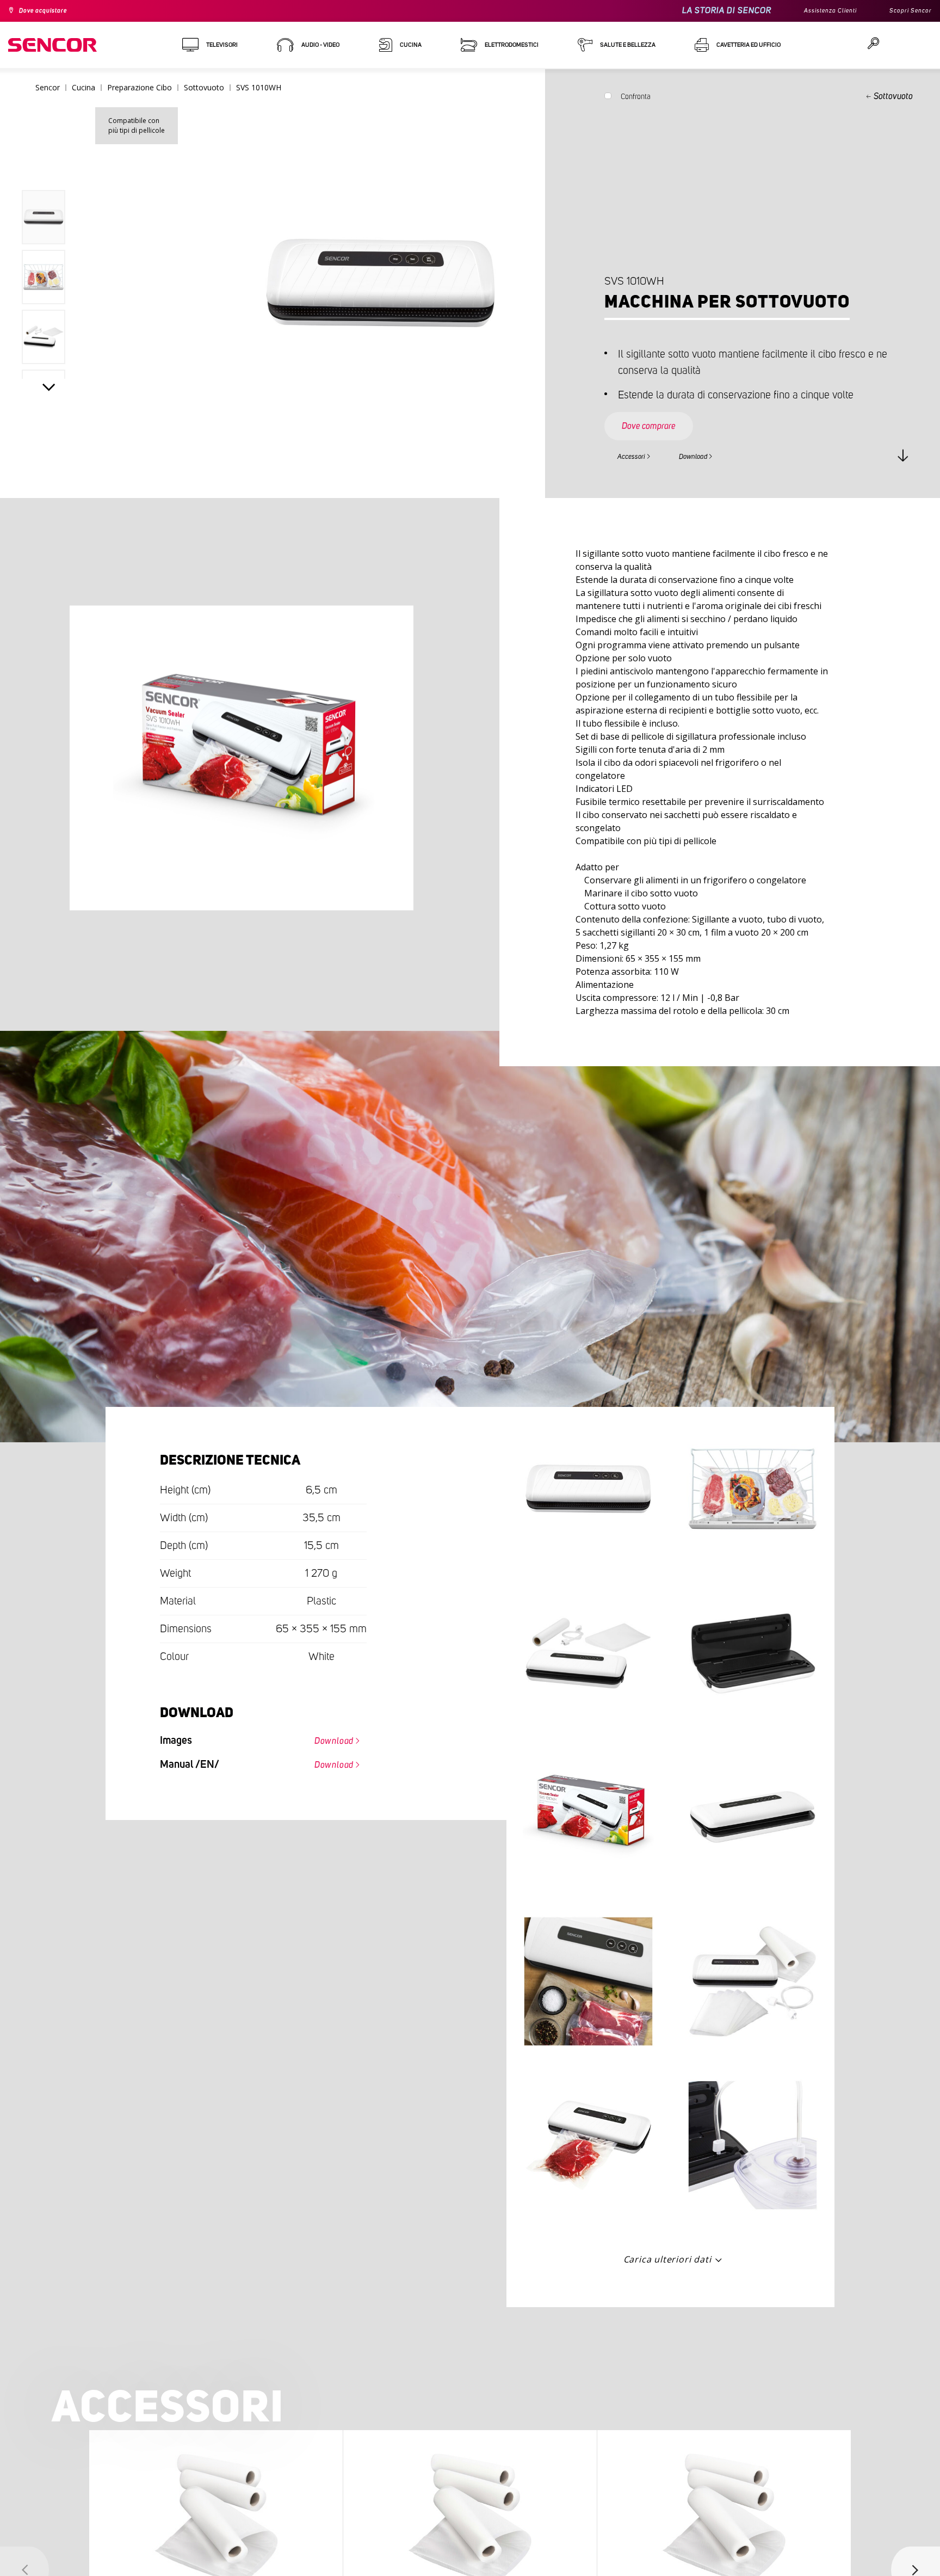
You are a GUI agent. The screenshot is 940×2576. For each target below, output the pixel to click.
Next (49, 390)
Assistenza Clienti (817, 11)
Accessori (638, 455)
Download (715, 455)
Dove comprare (660, 416)
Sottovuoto (893, 96)
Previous (49, 165)
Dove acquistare (50, 11)
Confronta (636, 99)
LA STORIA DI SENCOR (708, 11)
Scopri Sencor (907, 11)
